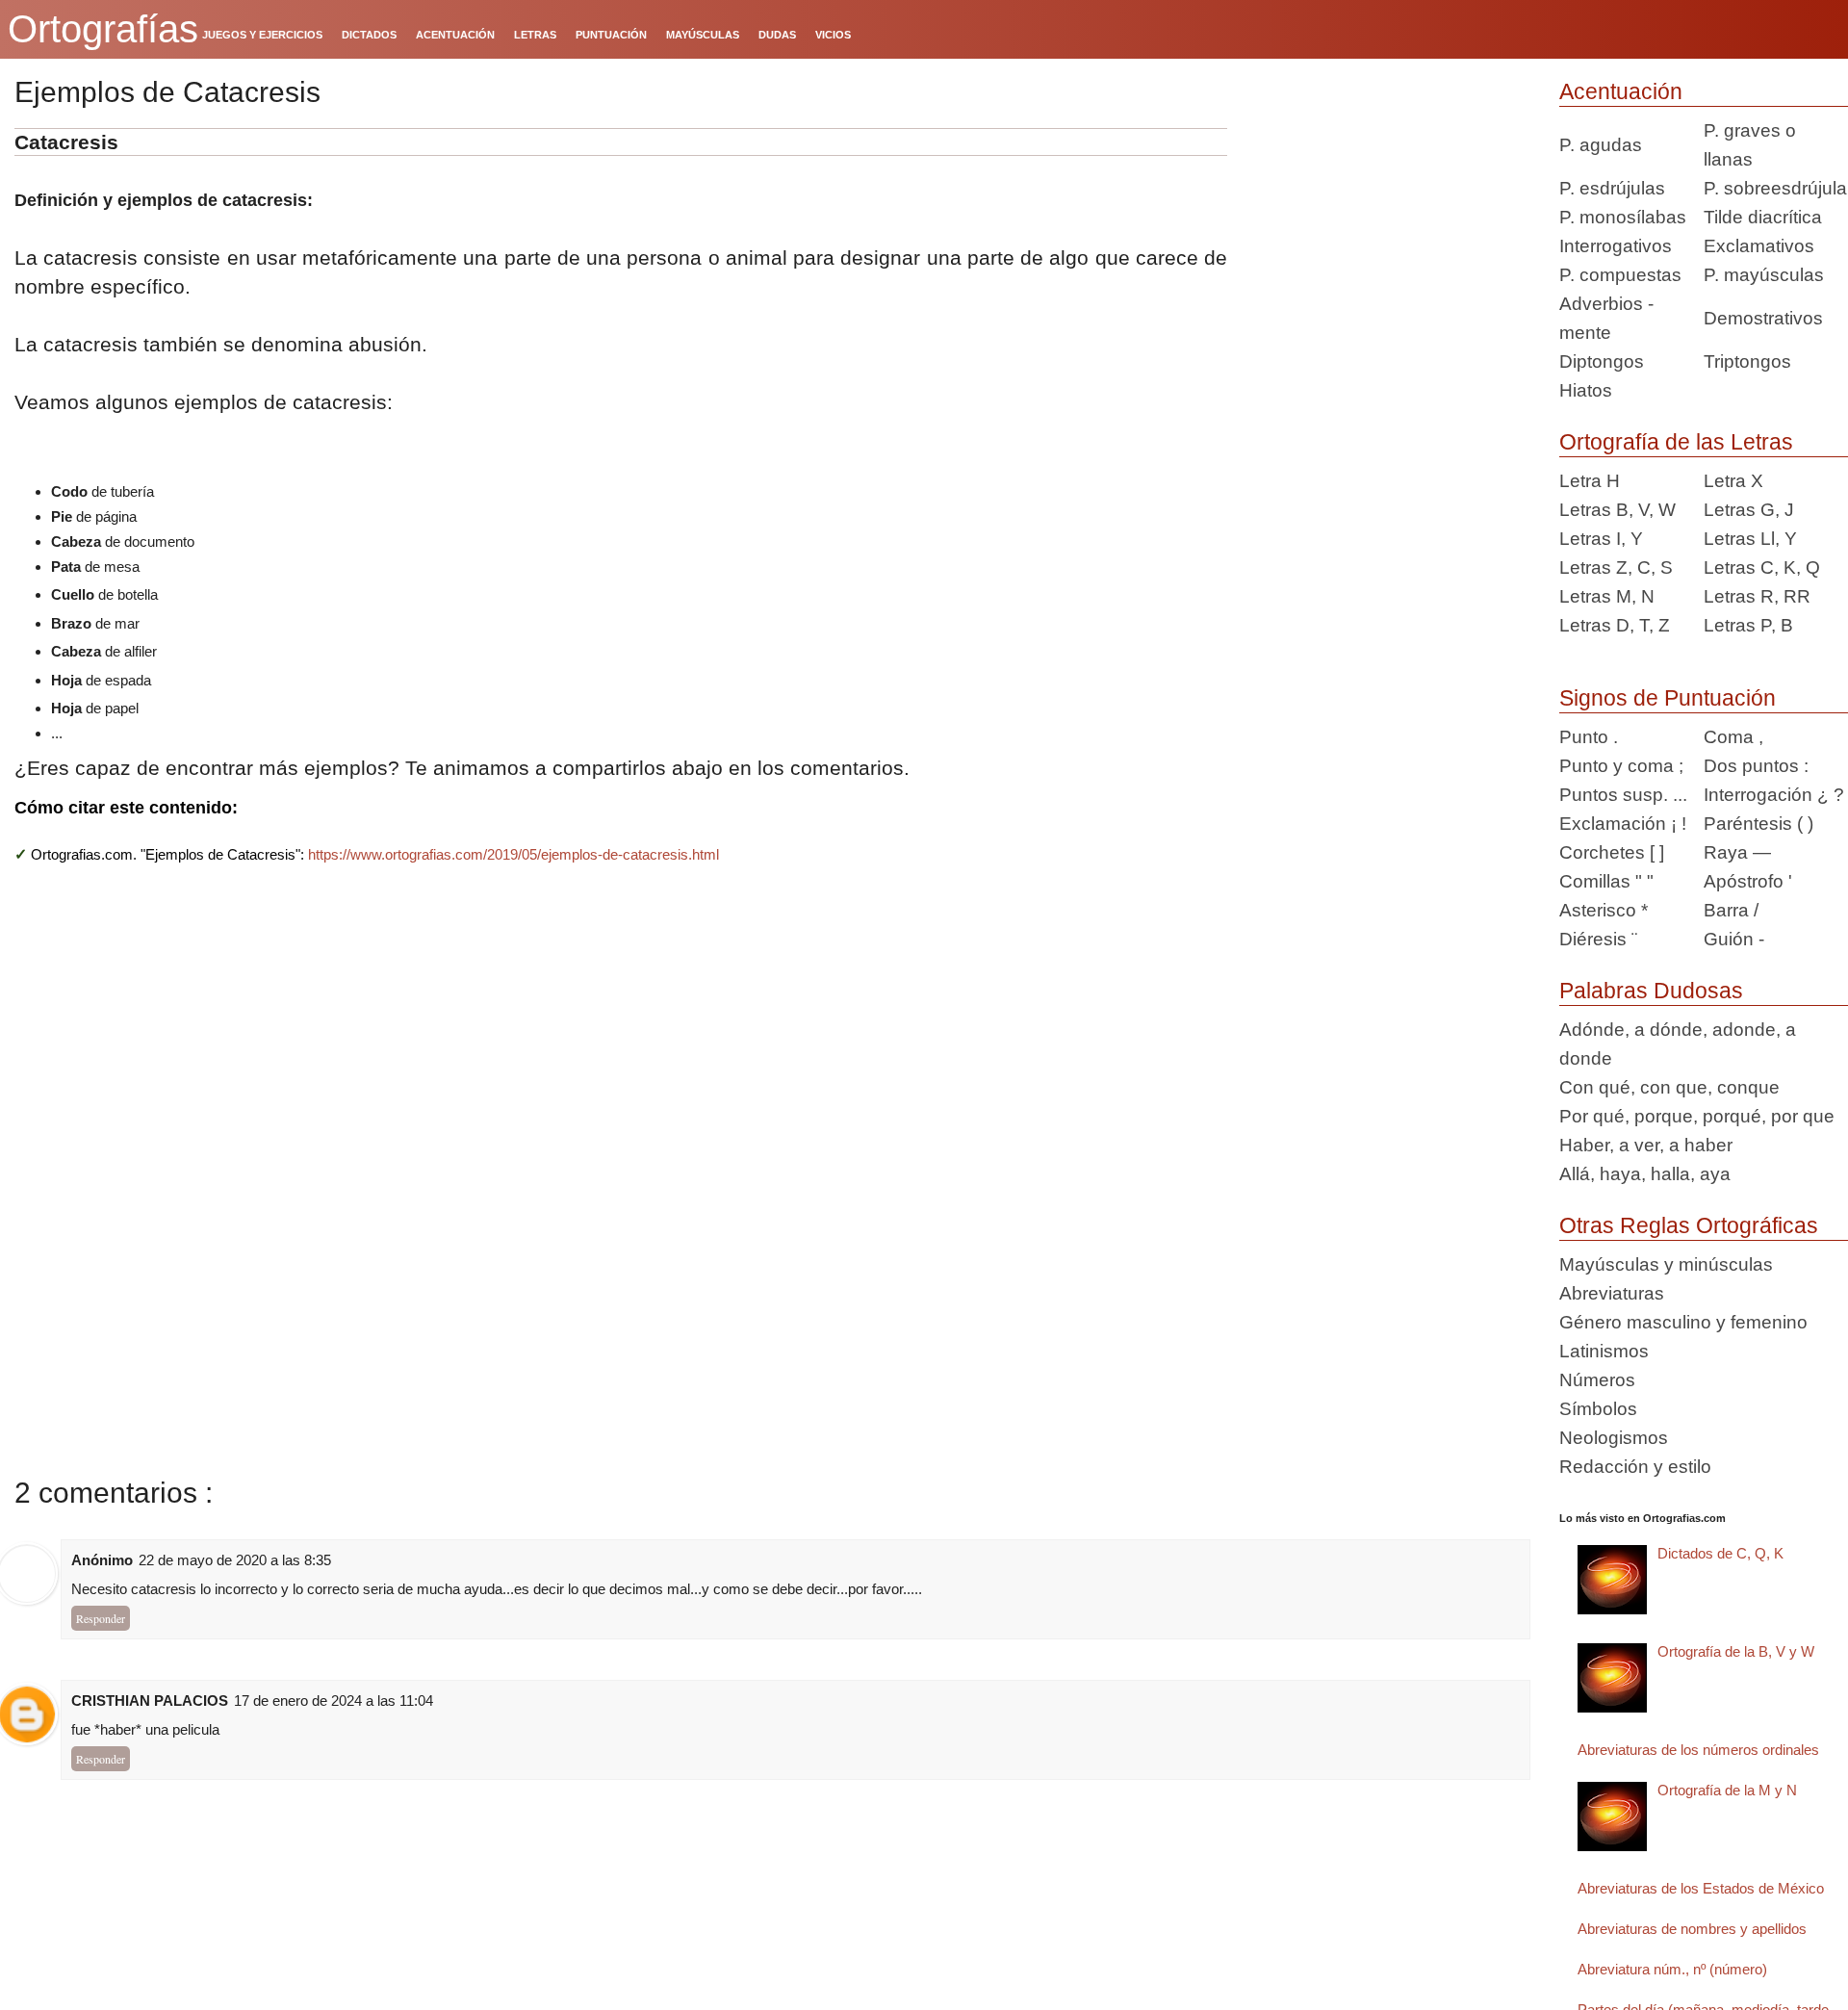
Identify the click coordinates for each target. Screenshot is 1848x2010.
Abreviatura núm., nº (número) (1672, 1969)
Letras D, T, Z (1615, 625)
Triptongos (1747, 361)
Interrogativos (1616, 246)
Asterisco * (1604, 910)
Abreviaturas (1612, 1293)
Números (1597, 1380)
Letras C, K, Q (1762, 567)
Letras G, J (1749, 510)
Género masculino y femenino (1683, 1322)
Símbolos (1598, 1409)
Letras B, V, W (1617, 510)
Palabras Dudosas (1651, 991)
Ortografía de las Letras (1676, 442)
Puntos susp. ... (1623, 795)
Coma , (1733, 737)
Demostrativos (1763, 318)
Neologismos (1614, 1438)
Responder (101, 1618)
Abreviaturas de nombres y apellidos (1692, 1929)
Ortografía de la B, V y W (1736, 1651)
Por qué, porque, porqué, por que (1697, 1116)
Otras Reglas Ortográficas (1689, 1225)
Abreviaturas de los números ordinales (1698, 1750)
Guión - (1734, 939)
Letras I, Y (1601, 539)
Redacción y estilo (1635, 1467)
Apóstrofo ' (1748, 881)
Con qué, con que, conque (1669, 1087)
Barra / (1731, 910)
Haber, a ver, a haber (1646, 1145)
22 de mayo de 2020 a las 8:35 (235, 1560)
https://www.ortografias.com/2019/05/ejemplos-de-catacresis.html (513, 854)
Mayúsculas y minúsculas (1666, 1264)
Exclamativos (1759, 246)
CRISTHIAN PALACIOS (150, 1701)
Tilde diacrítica (1763, 217)
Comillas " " (1606, 881)
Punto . (1589, 737)
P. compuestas (1620, 275)
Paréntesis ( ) (1758, 824)
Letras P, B (1748, 625)
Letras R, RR (1757, 596)
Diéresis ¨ (1598, 939)
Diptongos (1602, 361)
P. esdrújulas (1612, 188)
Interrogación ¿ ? (1774, 795)
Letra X (1733, 481)
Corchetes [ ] (1612, 852)
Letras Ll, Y (1750, 539)
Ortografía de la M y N (1727, 1790)
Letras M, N (1607, 596)
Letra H (1590, 481)
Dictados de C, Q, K (1720, 1553)
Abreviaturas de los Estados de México (1701, 1888)
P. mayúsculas (1764, 275)
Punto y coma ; (1621, 766)
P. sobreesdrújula (1775, 188)
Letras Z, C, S (1616, 567)
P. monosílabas (1623, 217)
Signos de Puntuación (1668, 698)
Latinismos (1604, 1351)
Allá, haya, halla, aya (1645, 1174)
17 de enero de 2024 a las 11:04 (334, 1701)
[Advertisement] (1386, 248)
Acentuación (1621, 91)
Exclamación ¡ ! (1623, 824)
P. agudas (1601, 145)
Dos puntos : (1756, 766)
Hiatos (1586, 390)
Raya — (1737, 852)
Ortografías (103, 29)
